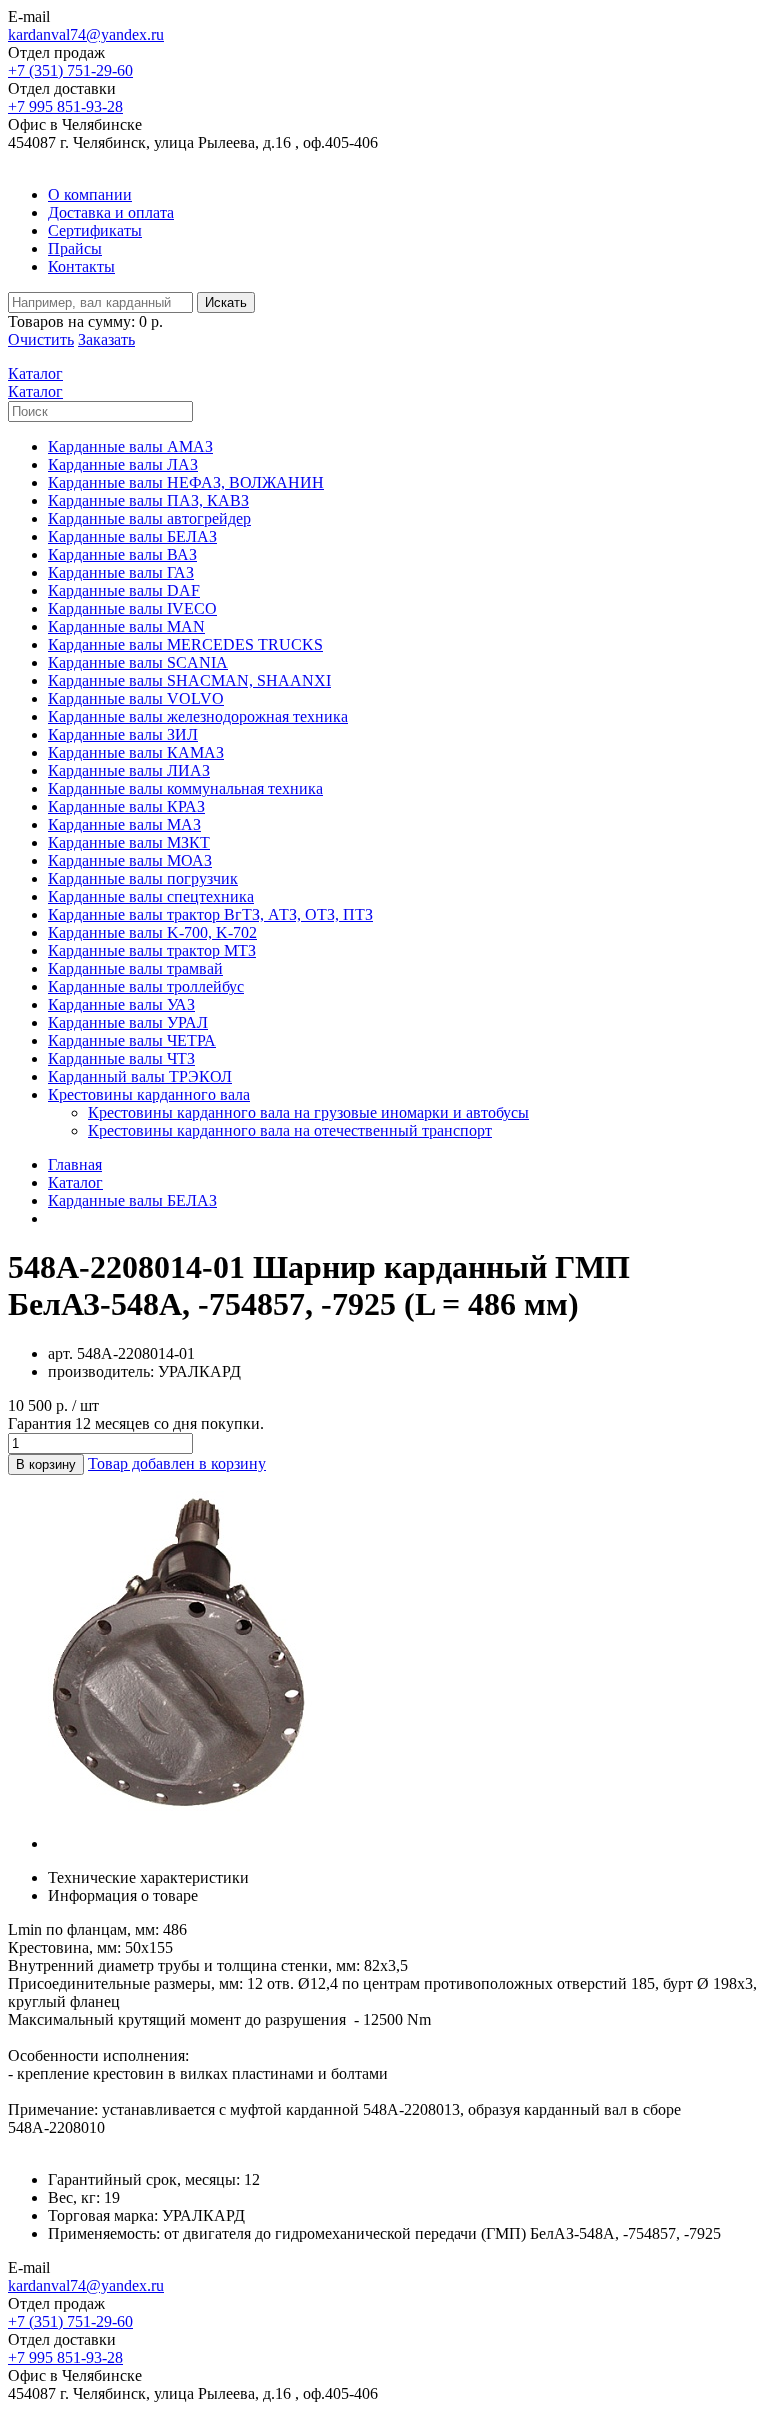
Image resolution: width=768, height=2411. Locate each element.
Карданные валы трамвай (135, 968)
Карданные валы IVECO (132, 608)
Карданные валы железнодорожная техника (198, 716)
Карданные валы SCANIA (138, 662)
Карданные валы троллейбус (146, 986)
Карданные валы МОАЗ (130, 860)
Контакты (81, 266)
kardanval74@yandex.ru (86, 34)
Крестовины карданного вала (149, 1094)
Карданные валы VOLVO (136, 698)
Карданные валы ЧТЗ (121, 1058)
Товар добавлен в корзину (177, 1463)
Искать (226, 302)
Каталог (75, 1182)
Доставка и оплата (111, 212)
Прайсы (75, 248)
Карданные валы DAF (124, 590)
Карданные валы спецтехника (151, 896)
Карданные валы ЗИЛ (123, 734)
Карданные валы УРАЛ (128, 1022)
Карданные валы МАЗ (124, 824)
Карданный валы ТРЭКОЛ (140, 1076)
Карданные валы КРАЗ (126, 806)
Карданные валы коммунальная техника (185, 788)
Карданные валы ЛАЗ (123, 464)
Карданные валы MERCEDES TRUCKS (185, 644)
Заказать (106, 339)
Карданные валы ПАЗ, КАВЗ (148, 500)
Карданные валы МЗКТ (129, 842)
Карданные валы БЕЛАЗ (132, 536)
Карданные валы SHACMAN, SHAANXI (189, 680)
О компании (90, 194)
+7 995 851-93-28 (65, 106)
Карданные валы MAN (126, 626)
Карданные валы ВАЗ (122, 554)
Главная (75, 1164)
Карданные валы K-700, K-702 (152, 932)
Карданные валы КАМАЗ (136, 752)
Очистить (41, 339)
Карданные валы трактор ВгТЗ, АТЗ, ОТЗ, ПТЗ (210, 914)
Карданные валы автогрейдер (149, 518)
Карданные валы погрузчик (143, 878)
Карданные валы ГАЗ (121, 572)
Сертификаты (95, 230)
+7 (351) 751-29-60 (70, 70)
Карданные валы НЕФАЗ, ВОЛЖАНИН (186, 482)
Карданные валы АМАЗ (130, 446)
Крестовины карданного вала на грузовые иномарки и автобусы (308, 1112)
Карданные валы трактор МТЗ (152, 950)
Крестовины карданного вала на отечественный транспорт (290, 1130)
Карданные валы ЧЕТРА (132, 1040)
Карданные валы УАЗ (121, 1004)
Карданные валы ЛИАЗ (129, 770)
